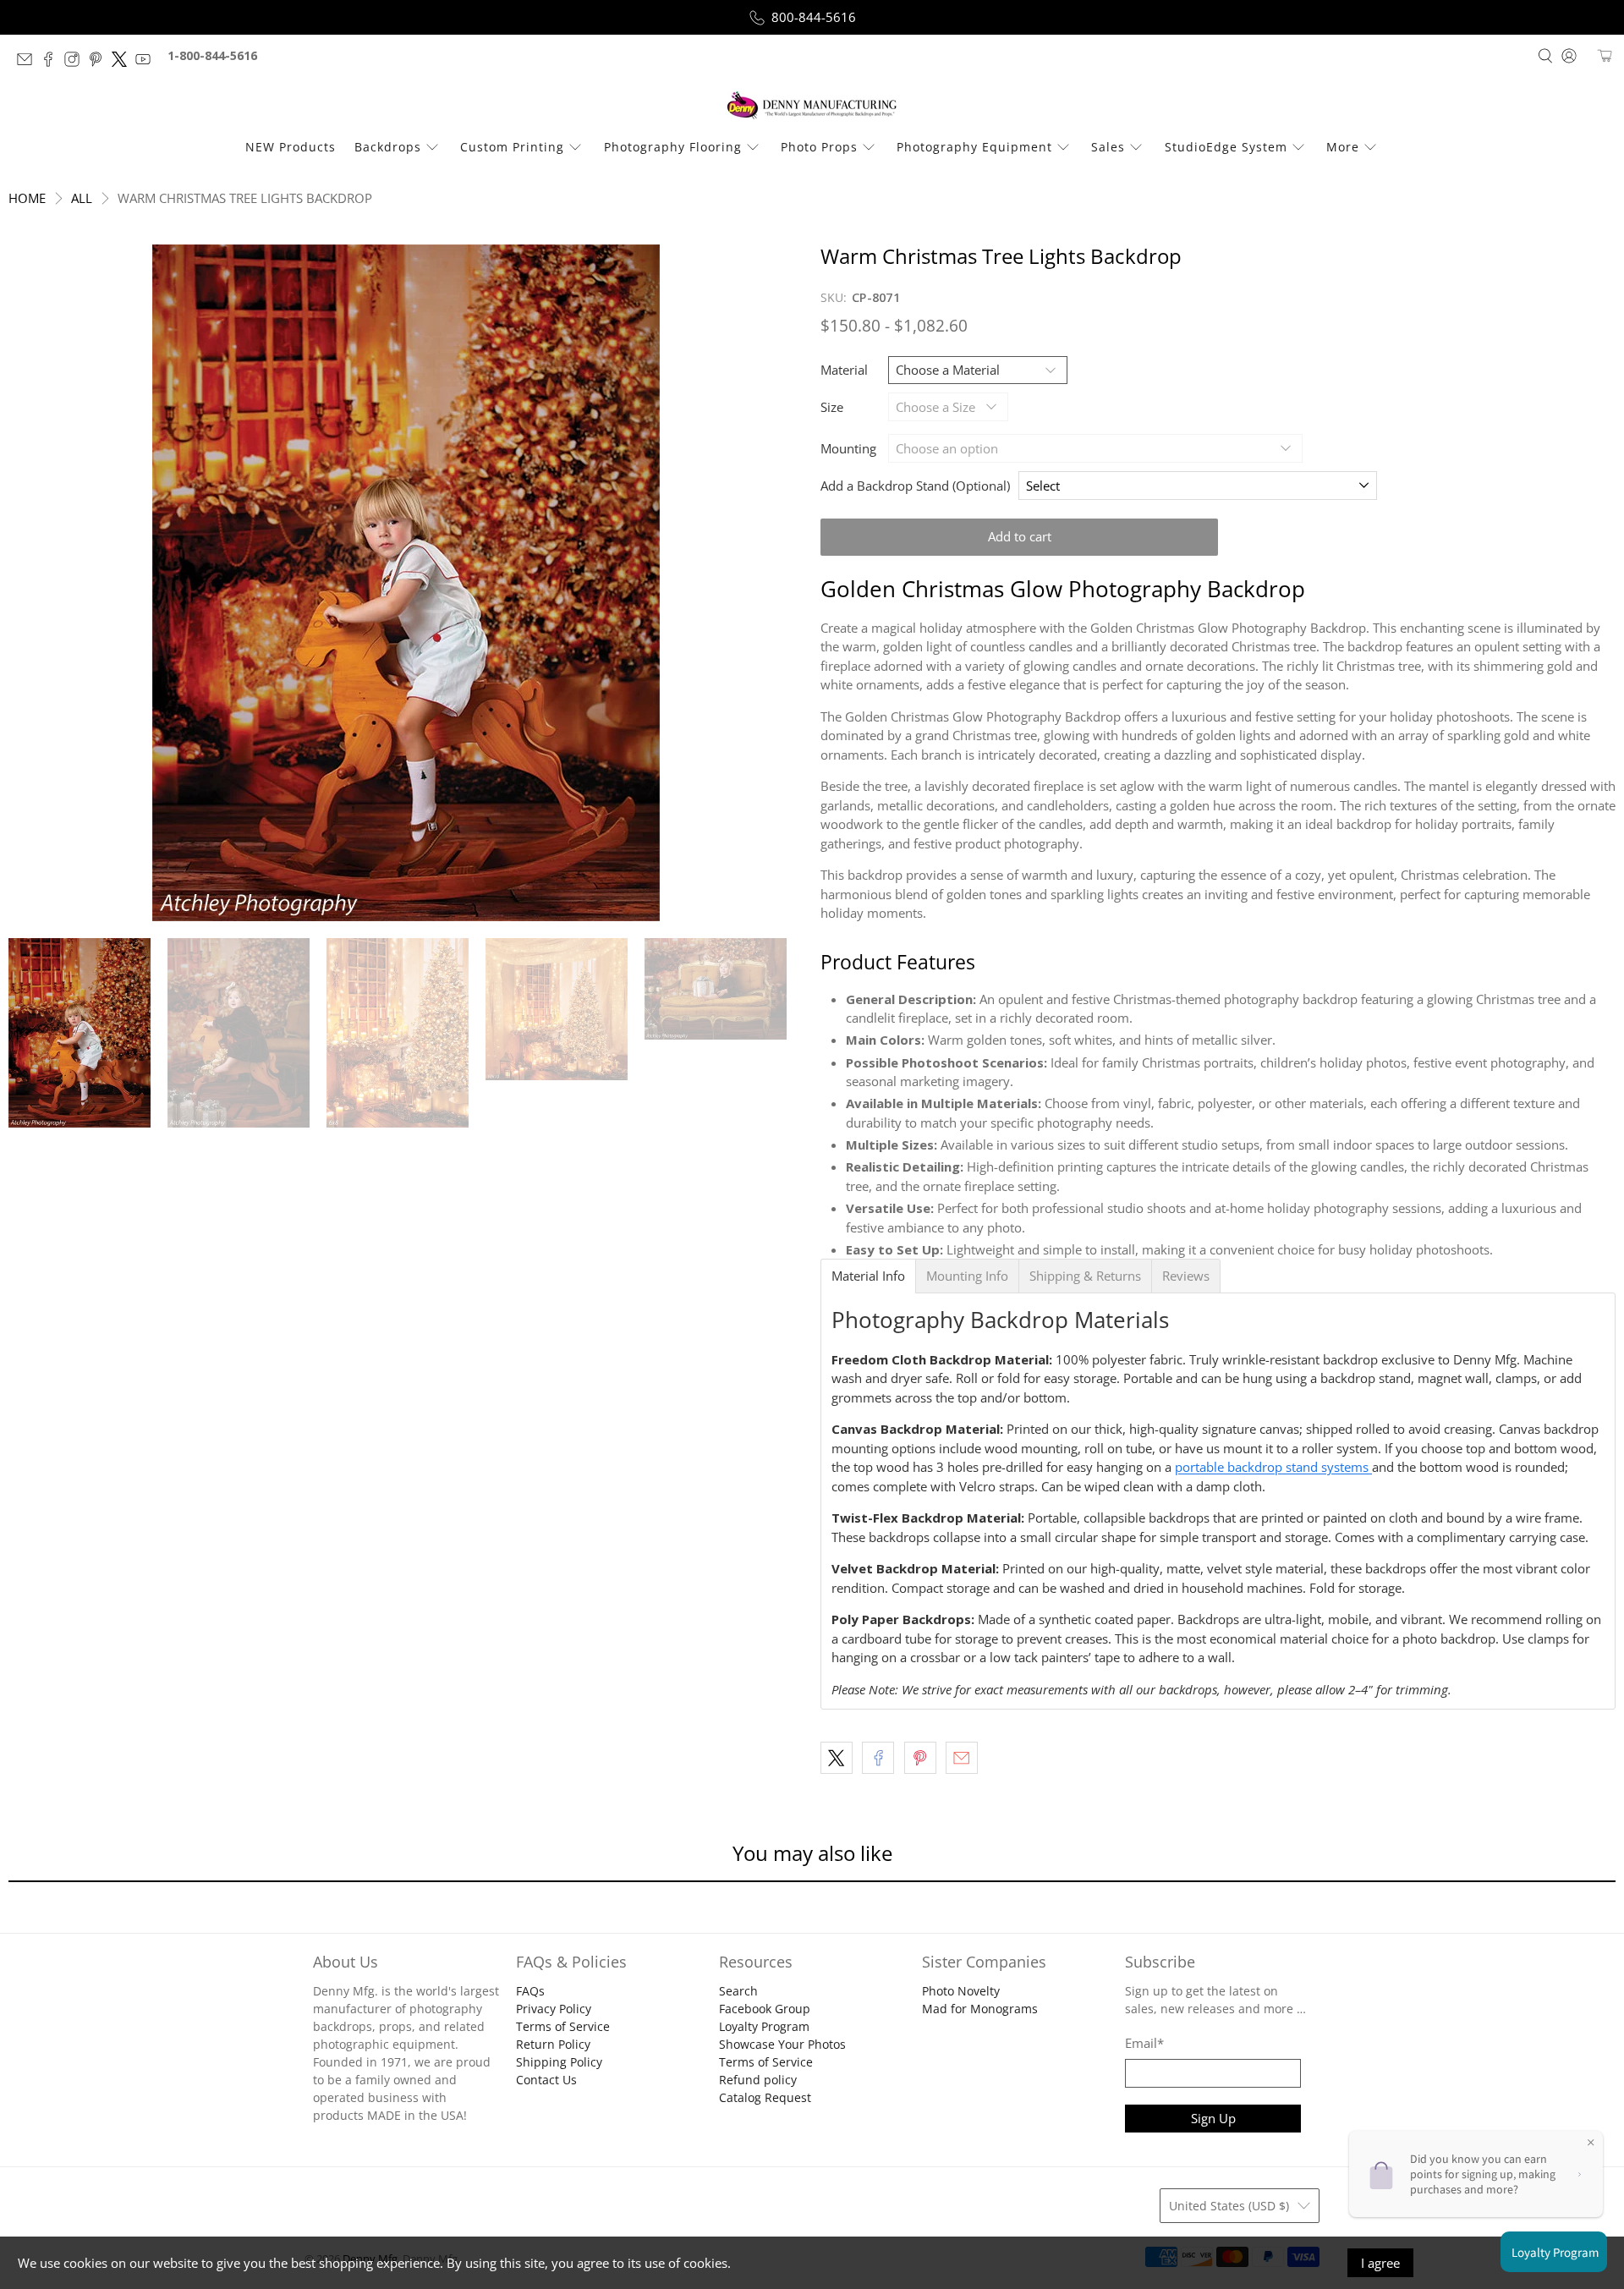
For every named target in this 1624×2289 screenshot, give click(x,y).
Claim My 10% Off (812, 1235)
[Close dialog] (958, 977)
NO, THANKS (812, 1286)
